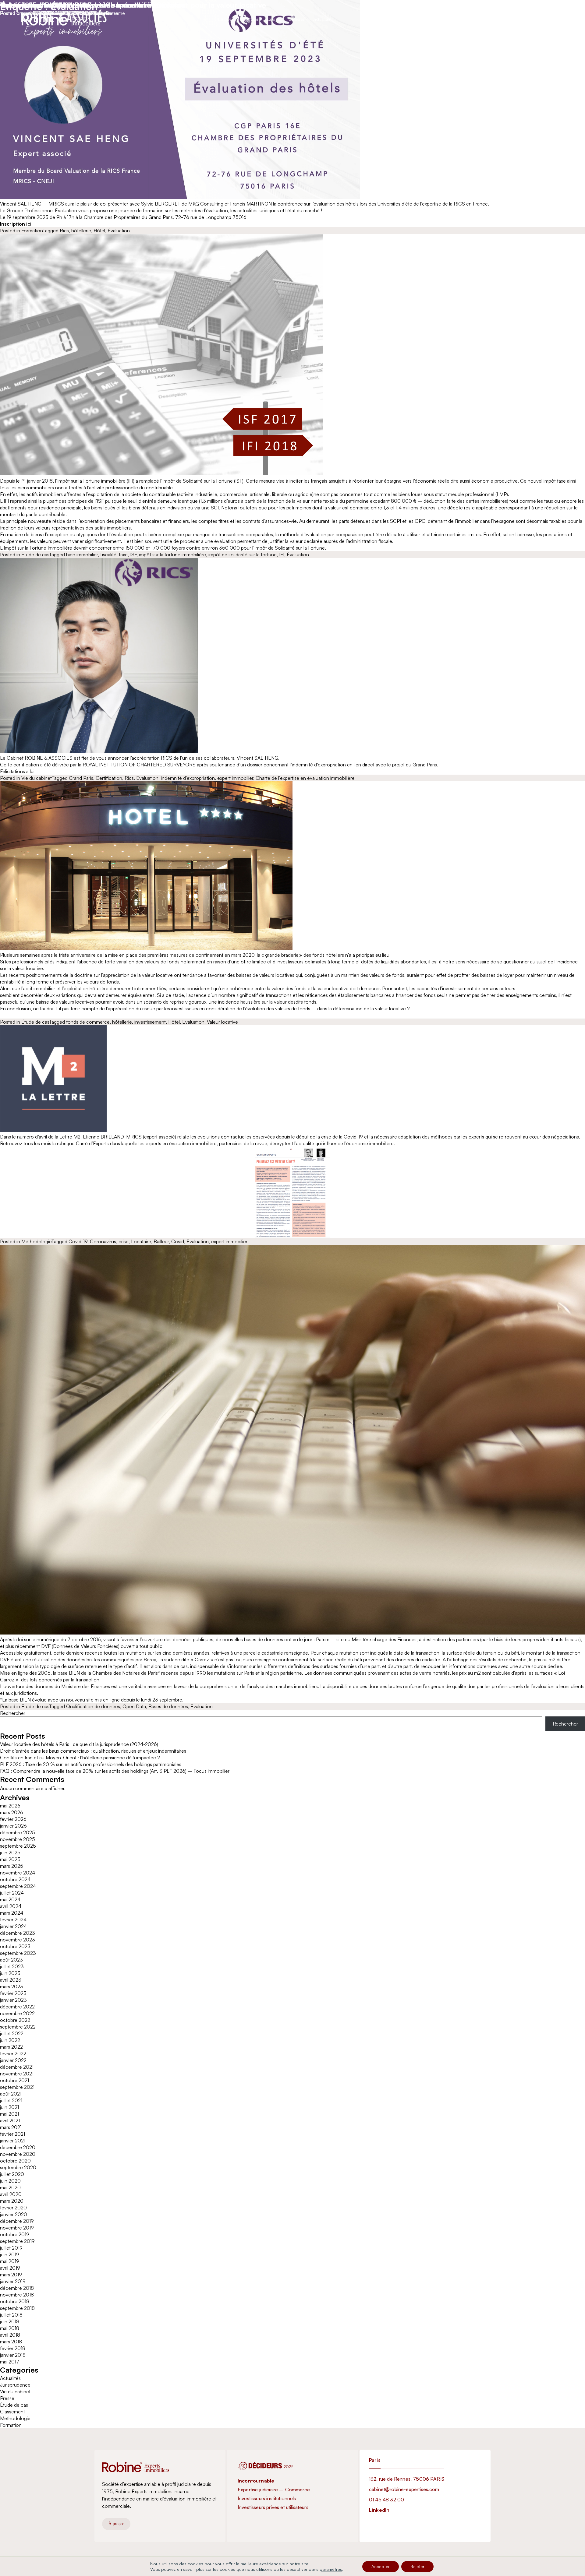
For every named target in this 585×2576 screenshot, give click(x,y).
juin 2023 (10, 1973)
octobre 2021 (14, 2080)
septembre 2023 (18, 1953)
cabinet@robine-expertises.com (404, 2489)
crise (124, 1241)
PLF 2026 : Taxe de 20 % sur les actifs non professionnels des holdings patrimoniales (91, 1764)
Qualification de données (93, 1706)
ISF (133, 554)
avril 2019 (10, 2268)
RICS (167, 758)
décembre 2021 (17, 2067)
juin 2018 (10, 2321)
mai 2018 (10, 2328)
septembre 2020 (18, 2167)
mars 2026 (12, 1812)
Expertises (249, 19)
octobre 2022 (15, 2020)
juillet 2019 (11, 2248)
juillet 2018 (11, 2315)
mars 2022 (11, 2047)
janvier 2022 (13, 2060)
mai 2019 (10, 2261)
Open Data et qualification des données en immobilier (93, 5)
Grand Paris (81, 778)
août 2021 (11, 2094)
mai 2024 (10, 1899)
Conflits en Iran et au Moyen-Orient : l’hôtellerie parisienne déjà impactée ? (80, 1758)
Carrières (296, 19)
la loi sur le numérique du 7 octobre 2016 (57, 1639)
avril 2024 (11, 1906)
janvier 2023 (13, 2000)
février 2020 (13, 2208)
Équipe (273, 19)
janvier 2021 (13, 2141)
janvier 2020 (14, 2214)
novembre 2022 (17, 2013)
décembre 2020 (18, 2147)
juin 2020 (10, 2181)
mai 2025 (10, 1859)
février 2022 (13, 2053)
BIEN (74, 1673)
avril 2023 (11, 1980)
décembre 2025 (18, 1832)
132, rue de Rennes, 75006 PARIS (407, 2479)
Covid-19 (78, 1241)
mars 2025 (12, 1866)
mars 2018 (11, 2342)
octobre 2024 (15, 1879)
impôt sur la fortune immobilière (172, 554)
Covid (178, 1241)
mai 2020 (10, 2187)
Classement (12, 2412)
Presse (7, 2398)
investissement (150, 1022)
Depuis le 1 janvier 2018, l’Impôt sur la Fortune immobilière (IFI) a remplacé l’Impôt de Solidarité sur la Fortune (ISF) (122, 481)
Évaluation (119, 231)
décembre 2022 (17, 2007)
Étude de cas (35, 554)
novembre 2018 (17, 2295)
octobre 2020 (15, 2161)
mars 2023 (12, 1987)
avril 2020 (11, 2194)
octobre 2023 (15, 1946)
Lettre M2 (70, 1137)
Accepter (381, 2566)
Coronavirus (103, 1241)
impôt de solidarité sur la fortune (243, 554)
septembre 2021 (17, 2087)
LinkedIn (379, 2510)
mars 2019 (11, 2275)
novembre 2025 (18, 1839)
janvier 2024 (13, 1926)
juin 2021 (9, 2107)
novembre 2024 (18, 1873)
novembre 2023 (18, 1940)
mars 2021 (11, 2127)
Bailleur (161, 1241)
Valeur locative (222, 1022)
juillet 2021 (11, 2100)
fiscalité (108, 554)
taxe (123, 554)
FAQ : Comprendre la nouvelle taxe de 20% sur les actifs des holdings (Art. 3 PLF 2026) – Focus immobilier (115, 1771)
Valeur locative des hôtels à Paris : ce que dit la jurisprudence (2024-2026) (79, 1744)
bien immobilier (82, 554)
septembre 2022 (18, 2027)
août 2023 (11, 1960)
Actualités (322, 19)
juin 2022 (10, 2040)
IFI (282, 554)
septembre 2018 (17, 2308)
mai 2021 (9, 2114)
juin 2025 (10, 1853)
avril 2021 (10, 2120)
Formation (32, 231)
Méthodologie (36, 1241)
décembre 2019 (17, 2221)
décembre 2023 (18, 1933)
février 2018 (13, 2348)
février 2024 (13, 1920)
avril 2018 (10, 2335)
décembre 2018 (17, 2288)
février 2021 (12, 2134)
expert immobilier (235, 778)
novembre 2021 (17, 2074)
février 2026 (13, 1819)
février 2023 (13, 1993)
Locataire (141, 1241)
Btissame (108, 13)
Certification (109, 778)
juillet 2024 (12, 1893)
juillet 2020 (12, 2174)
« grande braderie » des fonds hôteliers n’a (306, 955)
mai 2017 (10, 2362)
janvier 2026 (13, 1826)
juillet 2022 (12, 2033)
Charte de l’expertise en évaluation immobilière (305, 778)
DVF (46, 1646)
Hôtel (99, 231)
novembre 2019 (17, 2228)
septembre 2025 (18, 1846)
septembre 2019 (17, 2241)
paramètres (331, 2569)
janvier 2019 (13, 2281)
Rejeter (417, 2566)
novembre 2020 (18, 2154)
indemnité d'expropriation (188, 778)
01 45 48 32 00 (386, 2500)
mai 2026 (10, 1806)
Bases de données (168, 1706)
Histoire (224, 19)
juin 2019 (10, 2254)
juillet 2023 (12, 1966)
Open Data (134, 1706)
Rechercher (13, 1713)
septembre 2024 (18, 1886)
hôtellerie (81, 231)
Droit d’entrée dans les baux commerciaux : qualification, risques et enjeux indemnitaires (93, 1751)
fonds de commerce (88, 1022)
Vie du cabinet (37, 778)
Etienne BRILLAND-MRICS (113, 1137)
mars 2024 (12, 1913)
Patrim (323, 1639)
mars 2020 (12, 2201)
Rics (64, 231)
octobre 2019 (15, 2234)
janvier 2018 (13, 2355)
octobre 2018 (15, 2301)
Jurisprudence (15, 2385)
